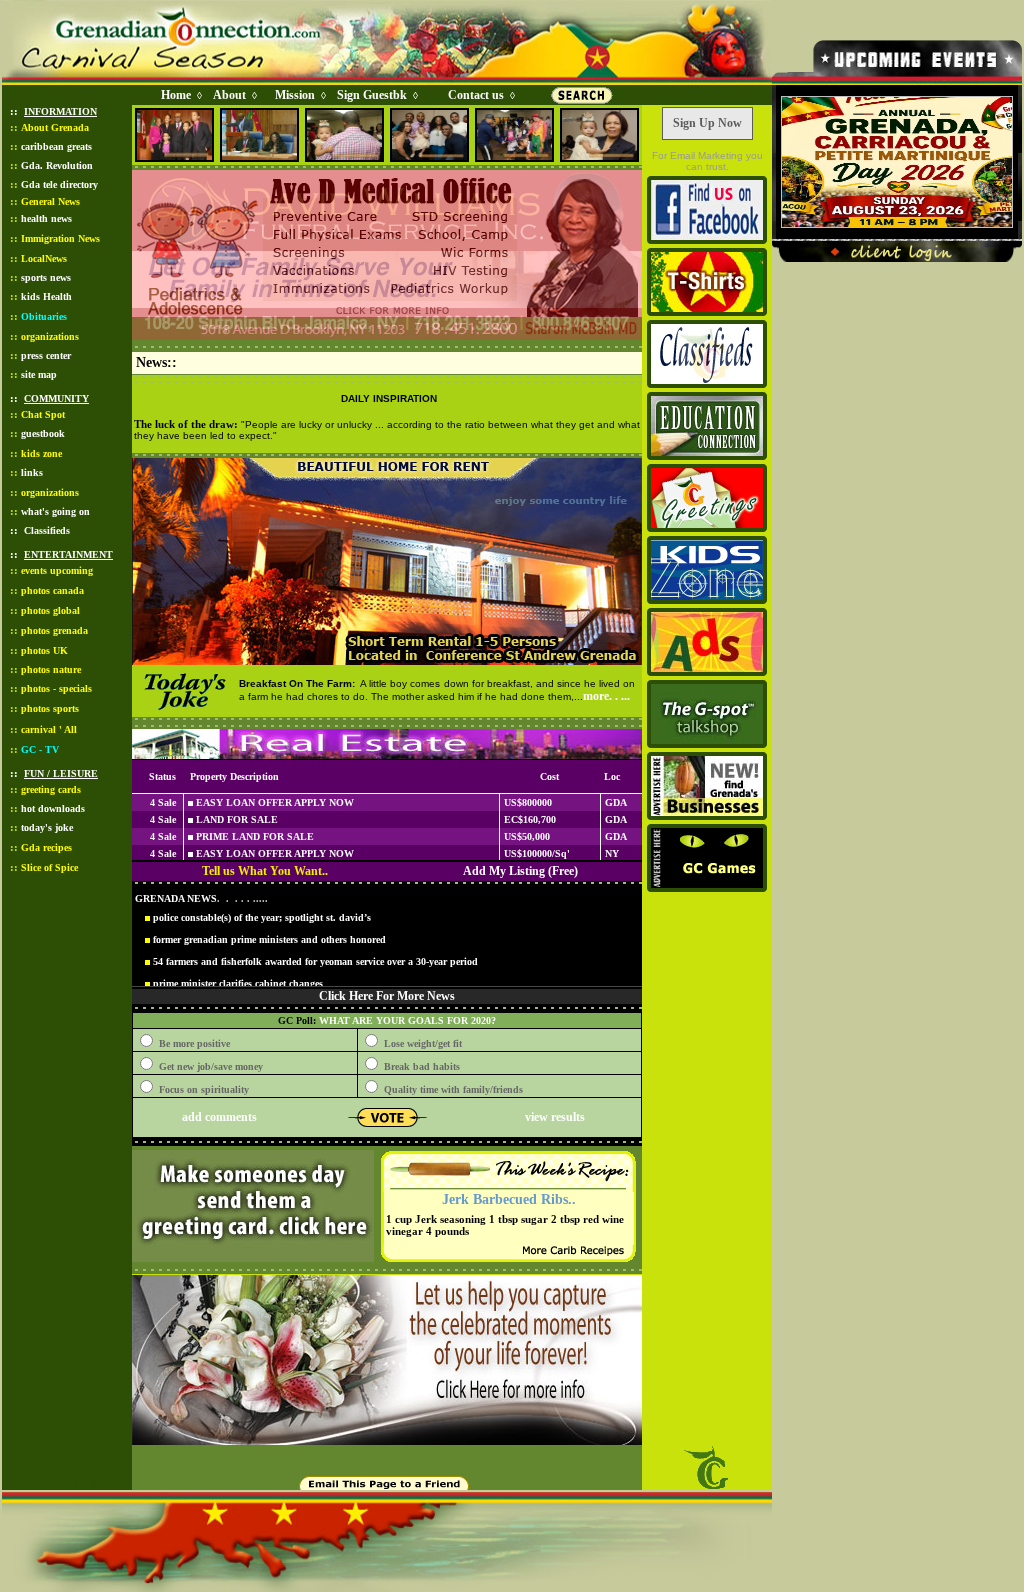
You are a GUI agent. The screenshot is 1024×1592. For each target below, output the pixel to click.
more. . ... (606, 696)
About (229, 95)
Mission (295, 95)
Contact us (476, 95)
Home (176, 95)
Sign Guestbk (376, 95)
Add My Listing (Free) (520, 871)
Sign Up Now (707, 123)
